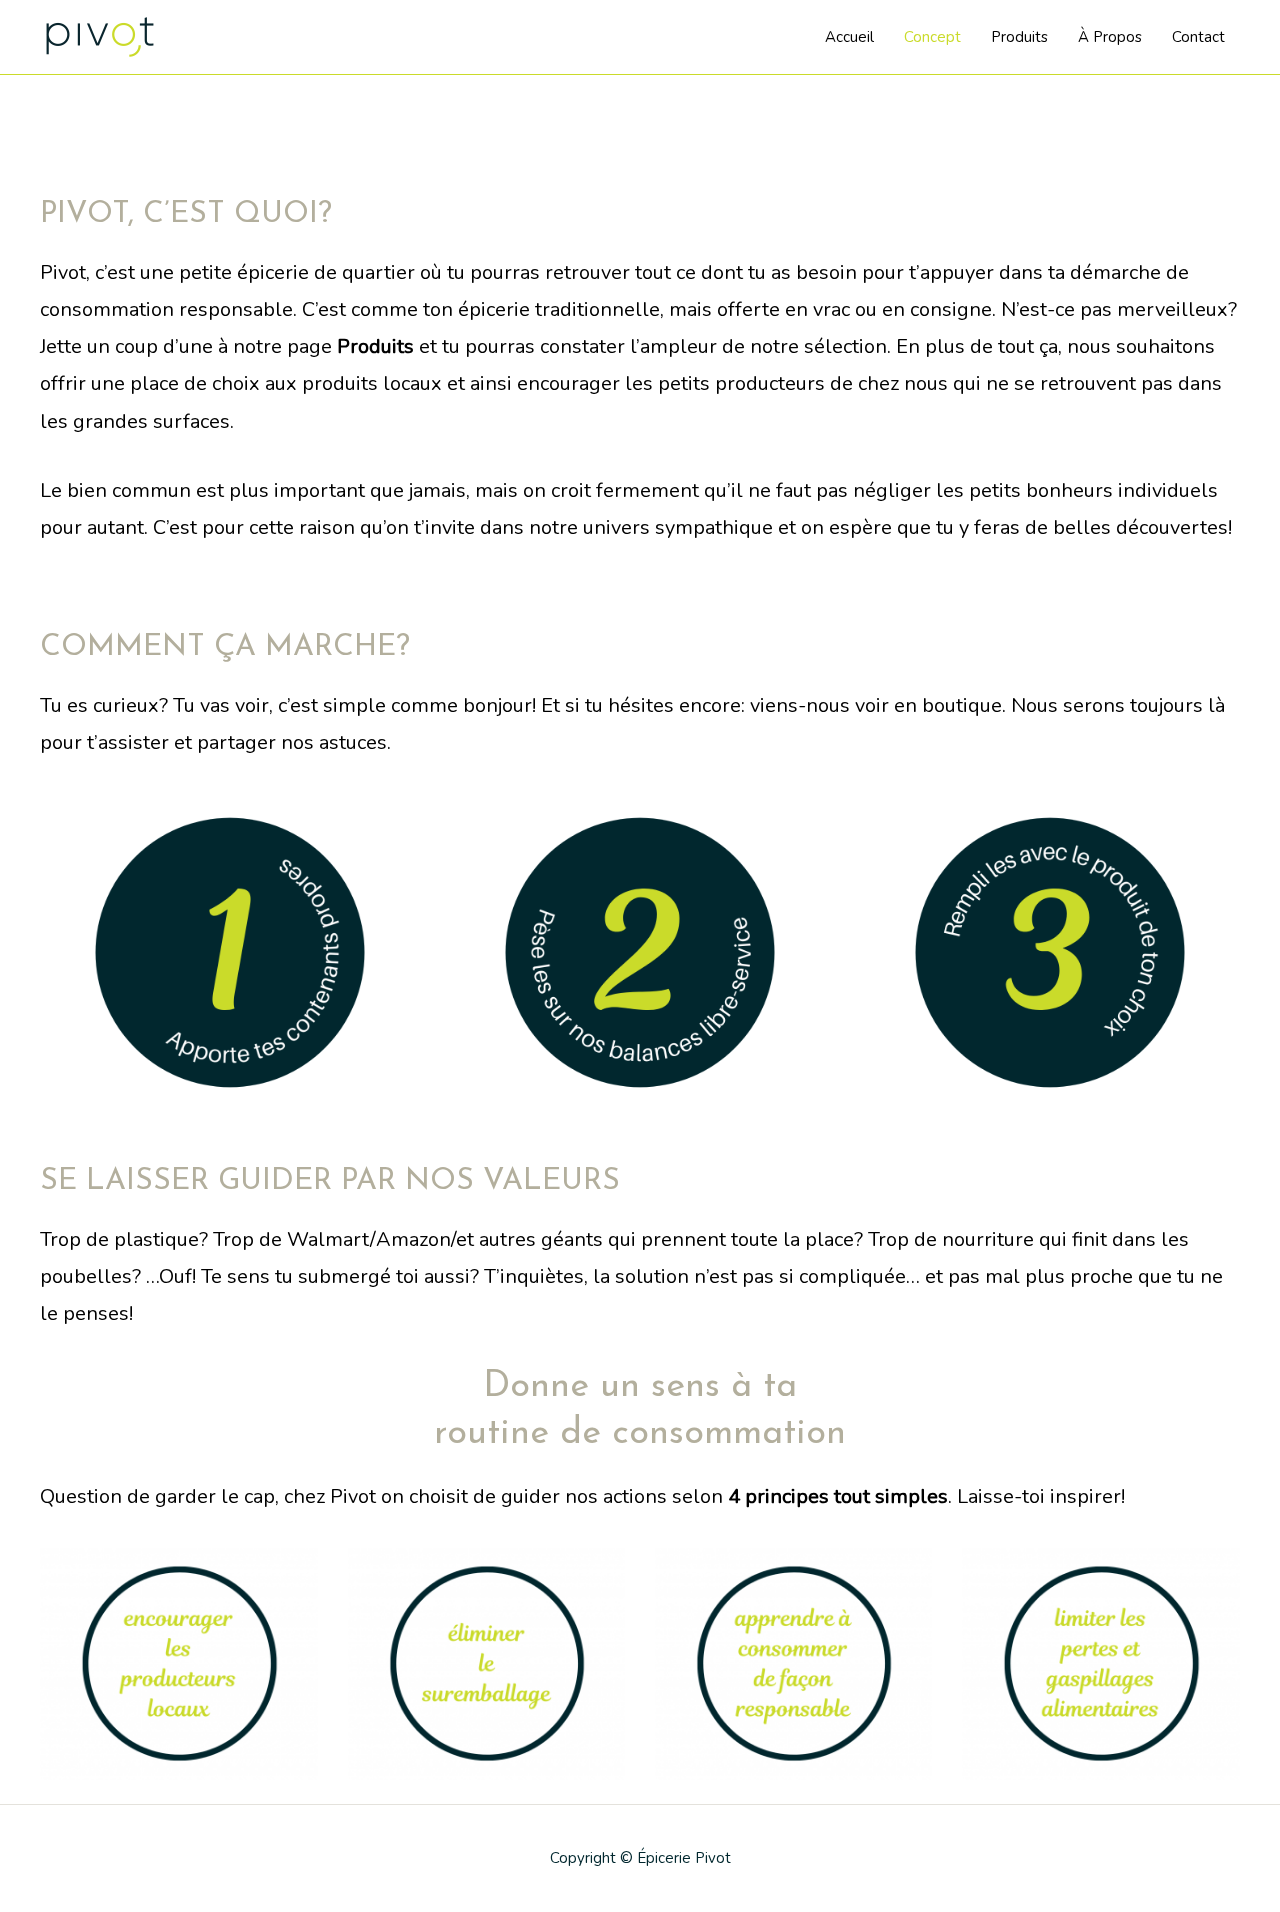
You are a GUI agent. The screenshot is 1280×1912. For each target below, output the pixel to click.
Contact (1198, 37)
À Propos (1110, 37)
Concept (932, 37)
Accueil (849, 37)
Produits (1019, 37)
